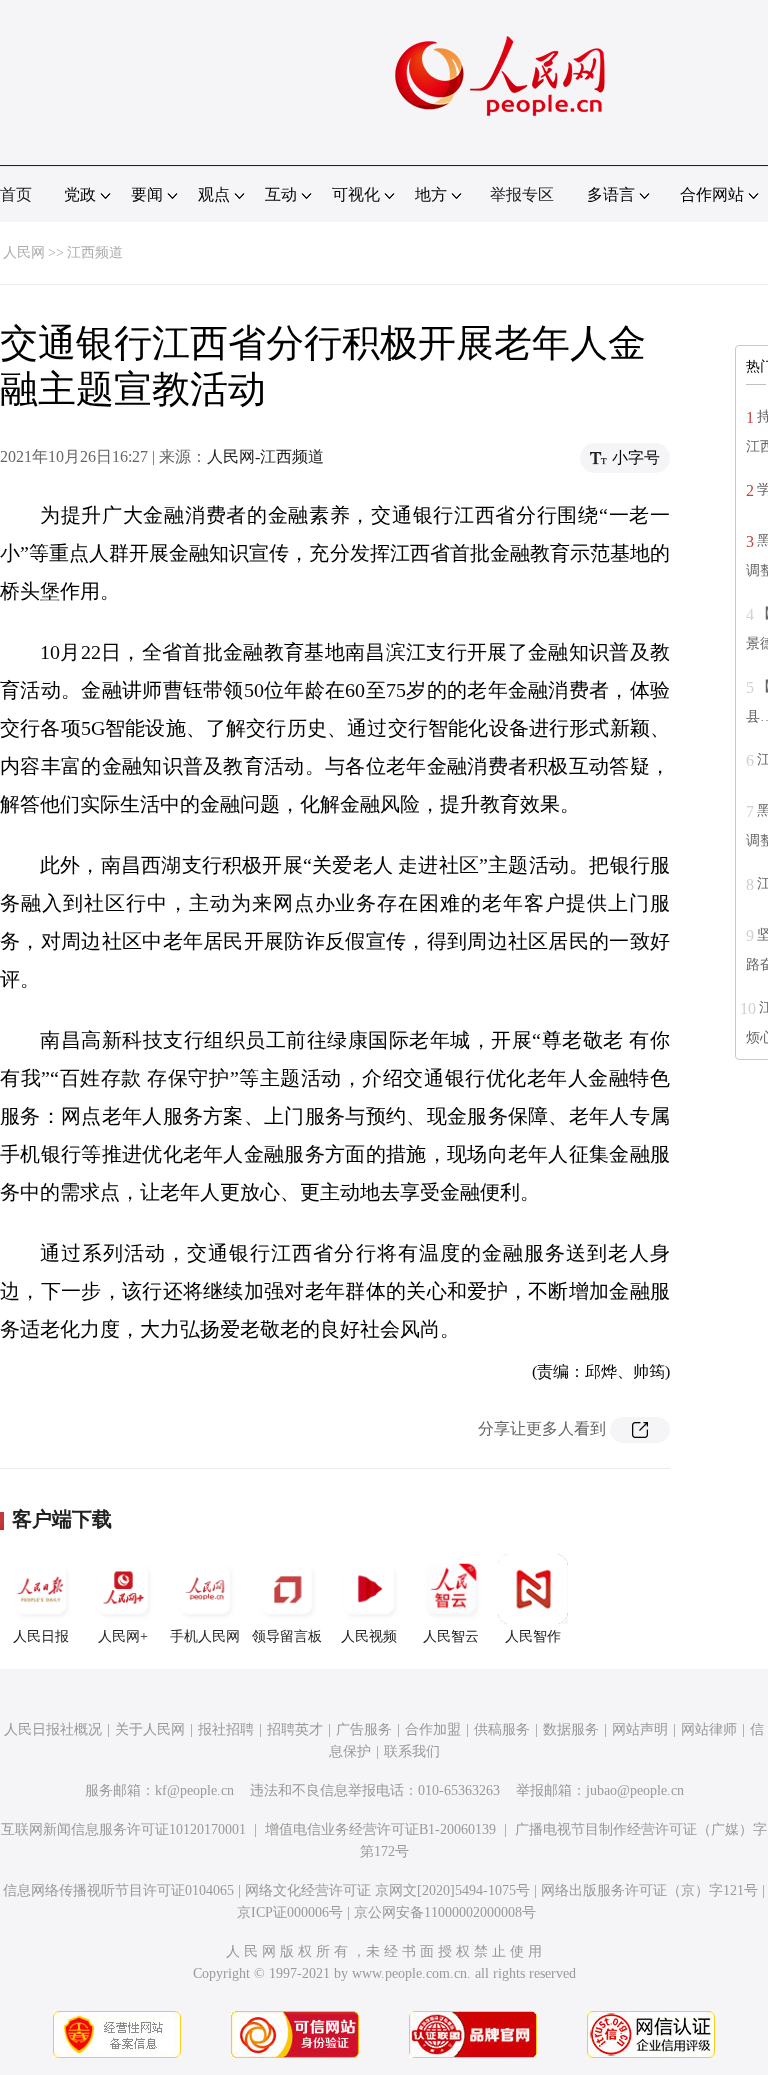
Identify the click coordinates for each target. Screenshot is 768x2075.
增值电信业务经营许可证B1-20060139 (380, 1829)
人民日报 (41, 1636)
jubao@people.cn (635, 1790)
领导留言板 (287, 1636)
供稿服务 (502, 1729)
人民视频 (369, 1636)
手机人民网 (205, 1636)
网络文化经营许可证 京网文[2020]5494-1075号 (387, 1890)
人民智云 (451, 1636)
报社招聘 (226, 1729)
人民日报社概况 (53, 1729)
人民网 (24, 252)
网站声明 (640, 1729)
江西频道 (95, 252)
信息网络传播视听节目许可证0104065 (118, 1890)
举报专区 (522, 194)
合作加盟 (433, 1729)
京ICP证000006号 (290, 1912)
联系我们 (412, 1751)
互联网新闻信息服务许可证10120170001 (123, 1829)
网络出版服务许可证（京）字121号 (649, 1890)
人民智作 (533, 1636)
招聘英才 (295, 1729)
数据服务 (571, 1729)
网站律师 (709, 1729)
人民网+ (123, 1636)
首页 (16, 194)
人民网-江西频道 (265, 456)
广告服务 (364, 1729)
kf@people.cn (194, 1790)
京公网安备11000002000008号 (445, 1912)
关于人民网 (150, 1729)
